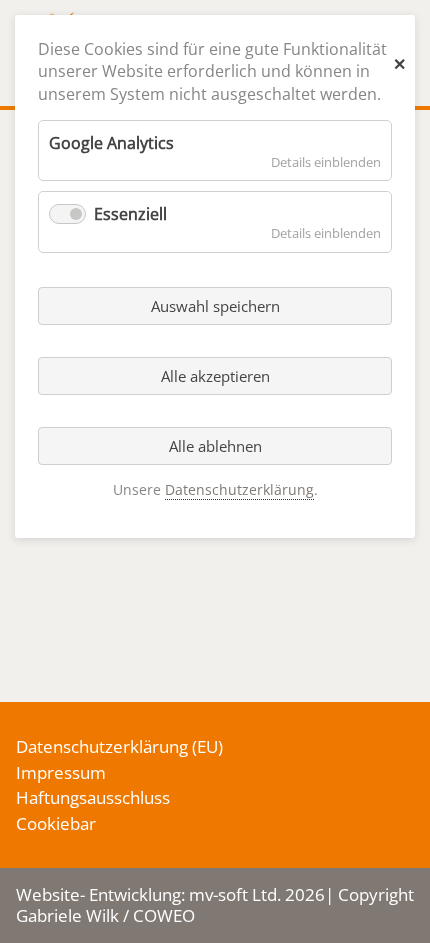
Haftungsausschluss (93, 797)
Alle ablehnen (215, 446)
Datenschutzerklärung (102, 746)
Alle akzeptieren (215, 376)
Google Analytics (111, 143)
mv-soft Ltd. (235, 894)
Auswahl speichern (215, 306)
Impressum (61, 772)
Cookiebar (56, 823)
